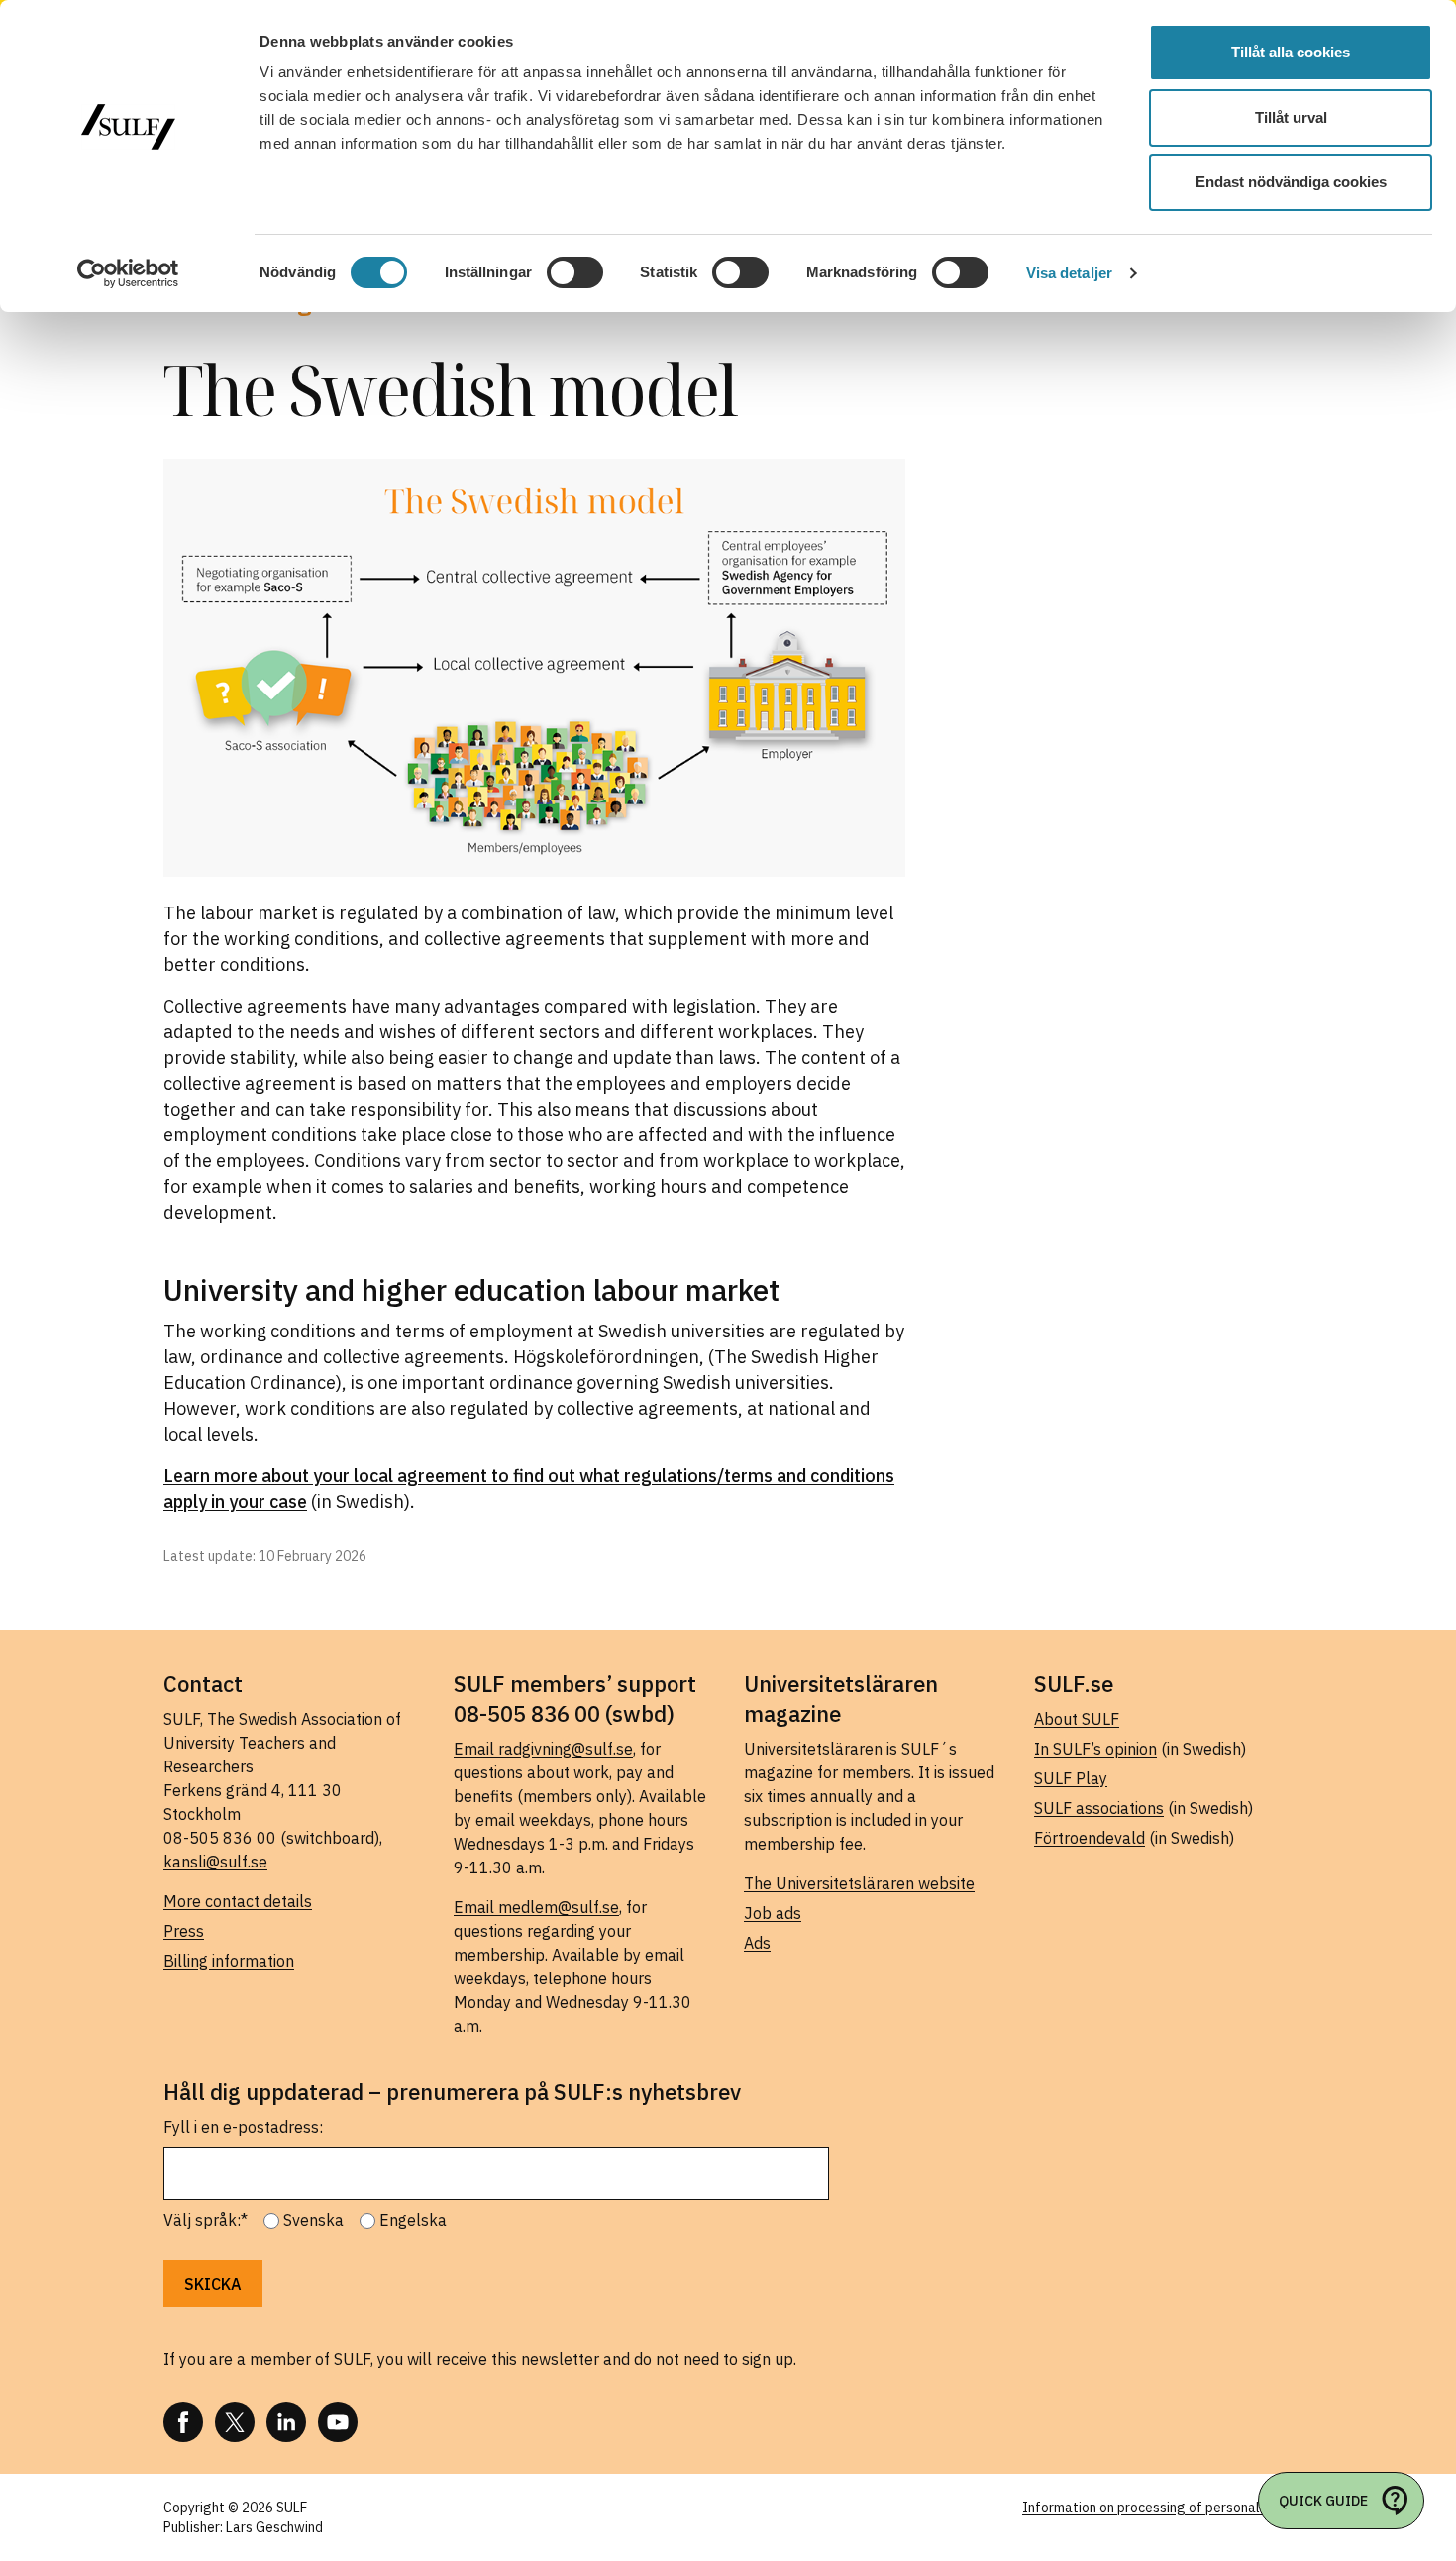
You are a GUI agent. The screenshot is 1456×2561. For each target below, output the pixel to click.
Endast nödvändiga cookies (1291, 182)
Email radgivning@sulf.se (543, 1749)
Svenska (313, 2220)
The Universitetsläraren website (859, 1883)
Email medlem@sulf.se (536, 1907)
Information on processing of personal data (1157, 2508)
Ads (757, 1943)
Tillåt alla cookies (1291, 52)
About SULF (1077, 1719)
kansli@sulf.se (215, 1862)
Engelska (413, 2220)
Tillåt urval (1291, 117)
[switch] (575, 272)
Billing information (229, 1961)
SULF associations (1099, 1808)
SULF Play (1071, 1778)
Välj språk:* (206, 2220)
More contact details (238, 1901)
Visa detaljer (1069, 273)
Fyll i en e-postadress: (243, 2127)
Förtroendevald (1090, 1838)
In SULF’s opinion (1095, 1749)
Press (184, 1931)
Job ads (773, 1913)
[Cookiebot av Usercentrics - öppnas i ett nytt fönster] (128, 273)
